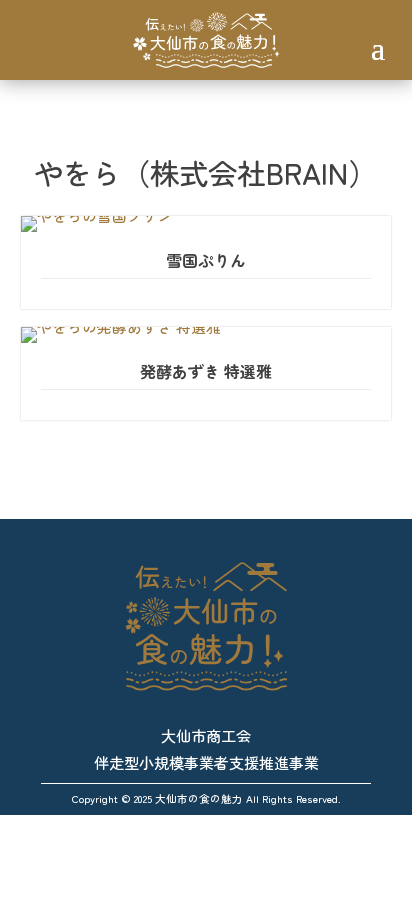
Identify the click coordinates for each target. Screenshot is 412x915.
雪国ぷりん (206, 260)
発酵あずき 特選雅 (206, 371)
